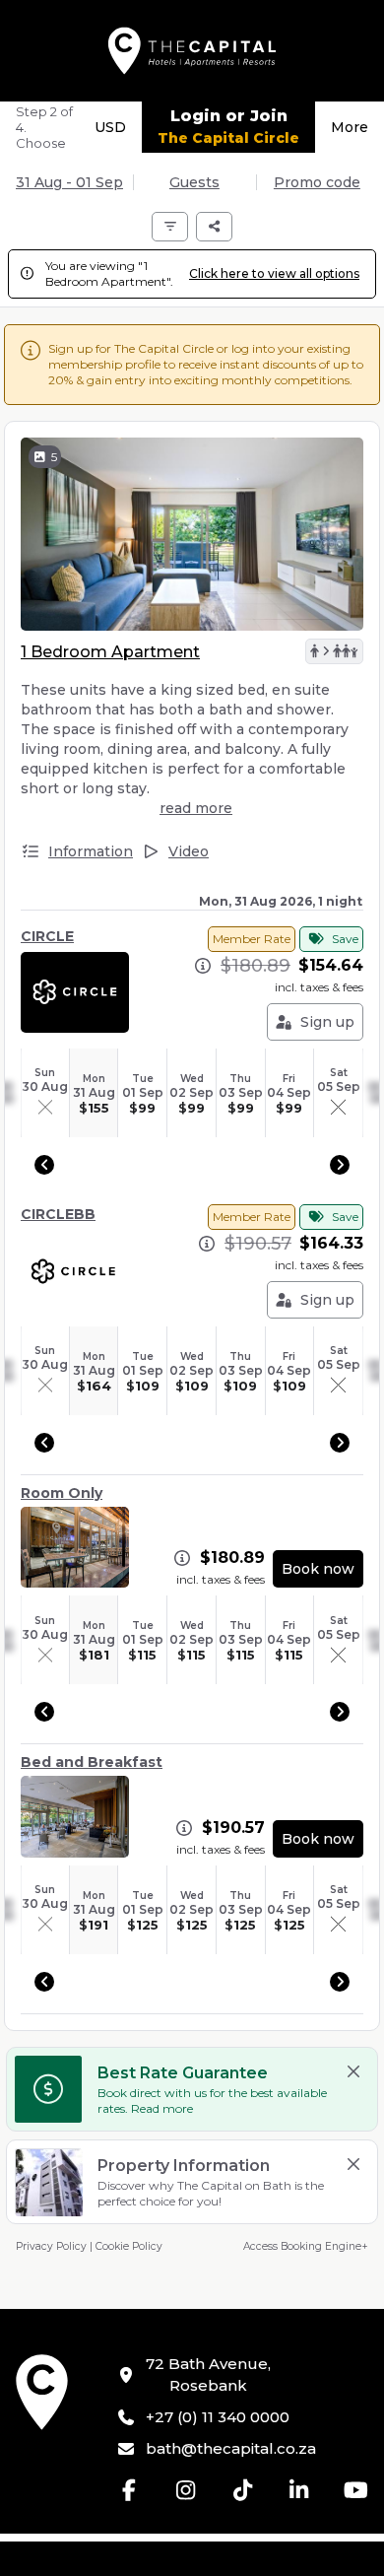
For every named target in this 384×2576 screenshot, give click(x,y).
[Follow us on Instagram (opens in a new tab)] (186, 2491)
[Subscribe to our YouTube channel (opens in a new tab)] (356, 2491)
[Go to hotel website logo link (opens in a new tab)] (192, 51)
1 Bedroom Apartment (110, 652)
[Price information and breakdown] (203, 966)
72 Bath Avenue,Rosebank (208, 2374)
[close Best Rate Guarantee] (353, 2071)
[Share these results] (214, 227)
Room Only (62, 1493)
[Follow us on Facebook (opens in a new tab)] (130, 2491)
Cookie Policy (129, 2246)
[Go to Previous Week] (44, 1165)
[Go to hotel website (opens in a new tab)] (42, 2392)
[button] (334, 651)
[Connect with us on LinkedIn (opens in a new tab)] (299, 2491)
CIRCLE (47, 936)
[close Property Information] (353, 2164)
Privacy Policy (51, 2246)
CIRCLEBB (58, 1214)
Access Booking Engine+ (306, 2246)
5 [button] (54, 457)
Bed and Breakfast (92, 1762)
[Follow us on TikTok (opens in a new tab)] (243, 2491)
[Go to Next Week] (340, 1165)
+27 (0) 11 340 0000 (218, 2417)
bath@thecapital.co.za (231, 2448)
